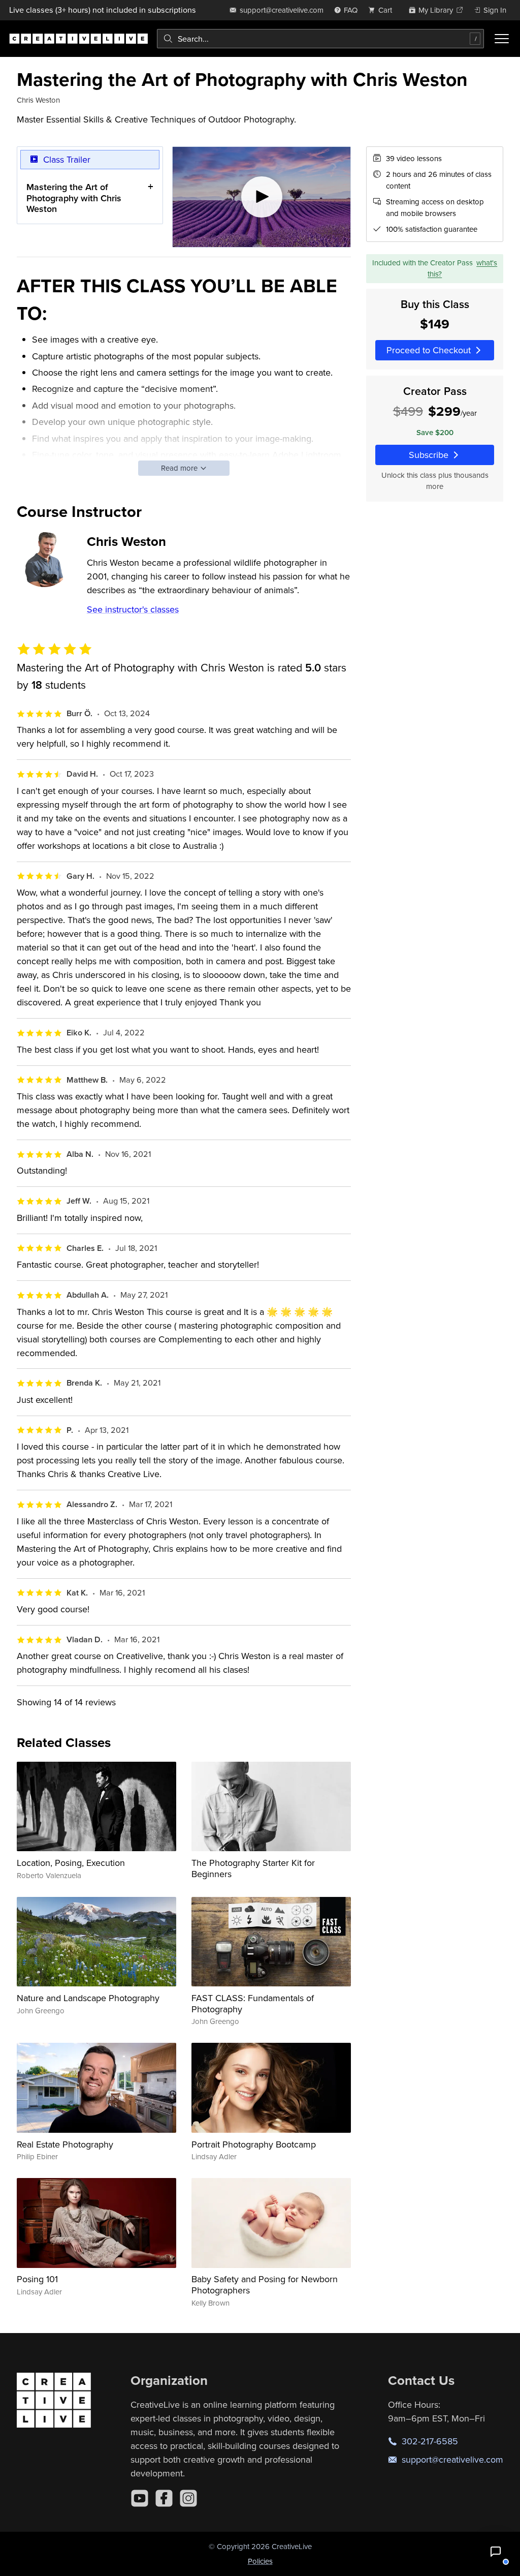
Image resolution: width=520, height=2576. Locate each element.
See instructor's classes (133, 609)
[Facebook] (164, 2498)
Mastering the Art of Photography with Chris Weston (74, 198)
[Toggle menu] (502, 39)
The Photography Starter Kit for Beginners (253, 1868)
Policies (260, 2561)
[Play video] (262, 197)
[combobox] (320, 39)
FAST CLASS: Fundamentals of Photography (253, 2003)
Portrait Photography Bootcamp (254, 2144)
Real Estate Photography (65, 2144)
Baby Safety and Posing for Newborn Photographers (265, 2284)
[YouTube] (140, 2498)
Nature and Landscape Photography (88, 1998)
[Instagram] (188, 2498)
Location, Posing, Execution (71, 1863)
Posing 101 (37, 2279)
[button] (496, 2552)
